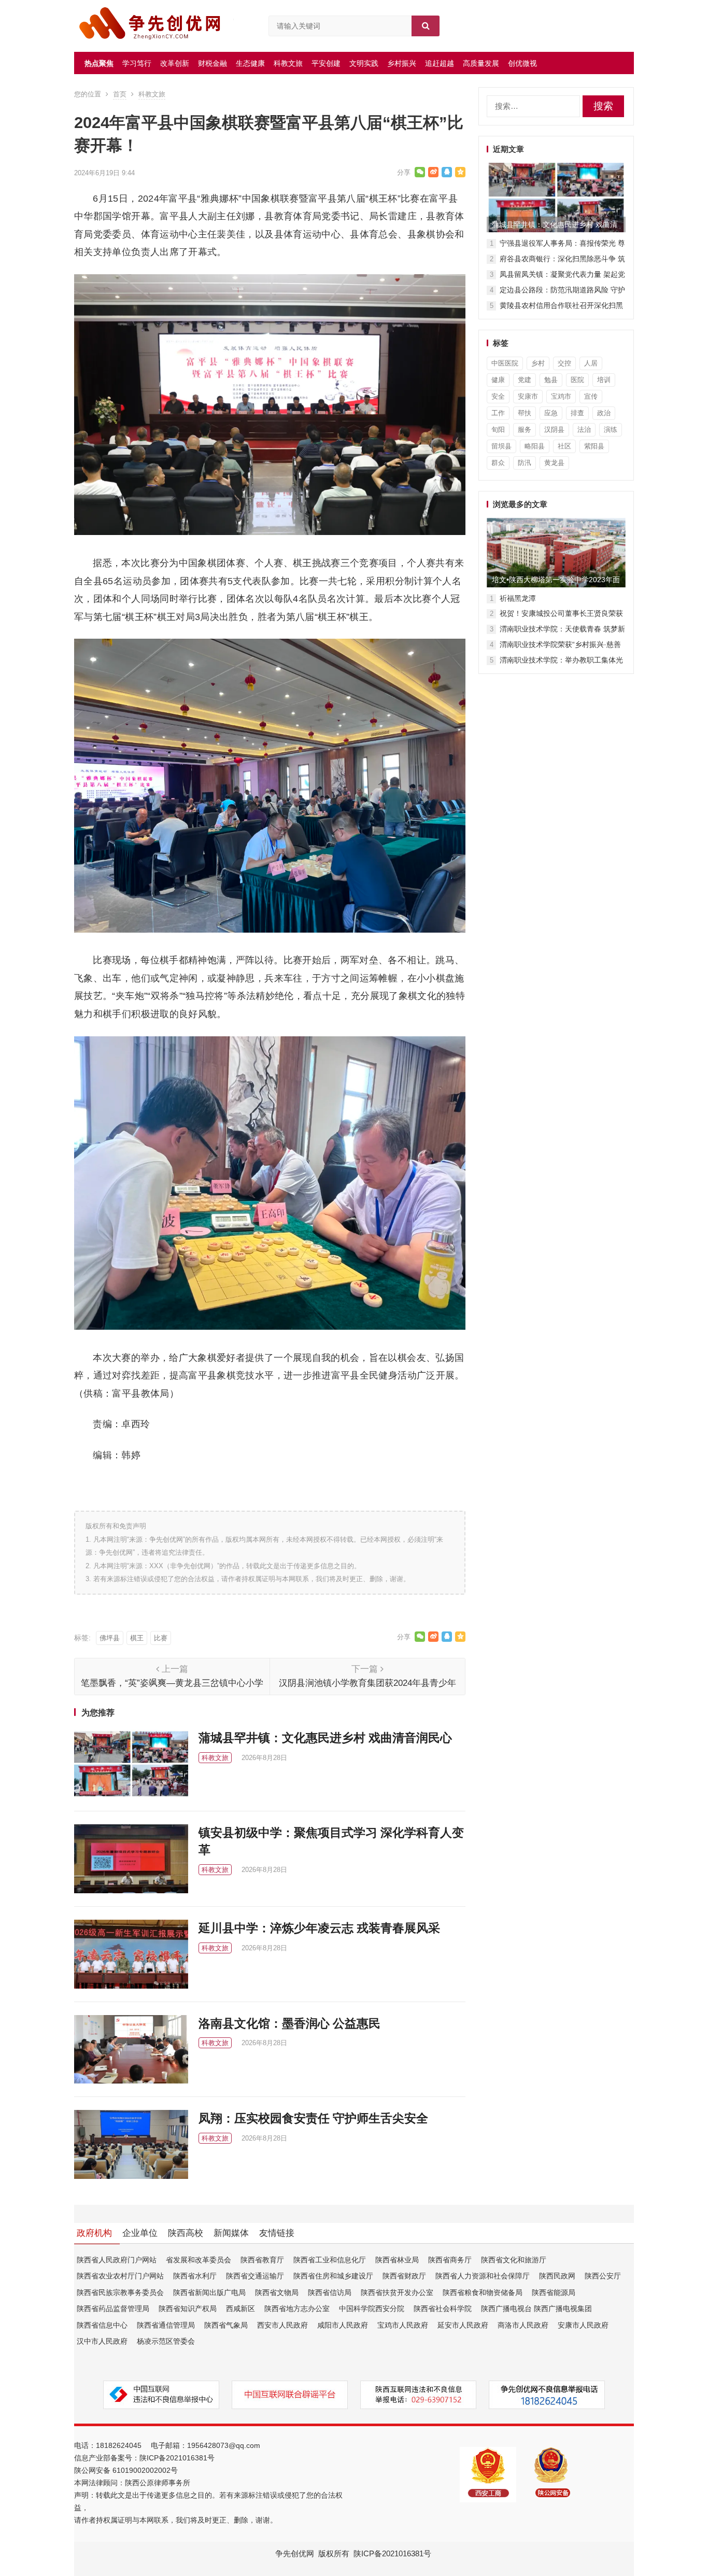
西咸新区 (240, 2308)
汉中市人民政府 (102, 2341)
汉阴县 (554, 430)
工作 (498, 413)
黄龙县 (554, 463)
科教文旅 (288, 63)
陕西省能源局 (554, 2292)
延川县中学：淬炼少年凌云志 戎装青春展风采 (319, 1928)
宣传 (591, 396)
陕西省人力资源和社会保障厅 (483, 2276)
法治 (584, 430)
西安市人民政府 (282, 2325)
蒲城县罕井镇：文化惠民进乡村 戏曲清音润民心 (325, 1738)
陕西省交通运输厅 (255, 2276)
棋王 (137, 1638)
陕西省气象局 (226, 2325)
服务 (525, 430)
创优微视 (522, 63)
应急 (551, 413)
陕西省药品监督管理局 (113, 2308)
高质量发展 (481, 63)
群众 (498, 463)
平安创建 (326, 63)
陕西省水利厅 (195, 2276)
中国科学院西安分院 (372, 2308)
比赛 (161, 1638)
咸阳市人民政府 (343, 2325)
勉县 (551, 380)
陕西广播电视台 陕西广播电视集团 (536, 2308)
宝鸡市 (561, 396)
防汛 (525, 463)
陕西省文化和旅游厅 (514, 2260)
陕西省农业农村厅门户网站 (120, 2276)
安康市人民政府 (583, 2325)
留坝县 (501, 446)
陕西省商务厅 (450, 2260)
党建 (525, 380)
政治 (604, 413)
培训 (604, 380)
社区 (564, 446)
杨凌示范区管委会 (166, 2341)
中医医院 (505, 363)
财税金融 (213, 63)
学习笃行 (137, 63)
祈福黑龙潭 (518, 598)
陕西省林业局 (397, 2260)
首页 (120, 94)
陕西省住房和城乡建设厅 (333, 2276)
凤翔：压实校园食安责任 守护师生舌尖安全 (313, 2118)
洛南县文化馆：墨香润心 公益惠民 (289, 2023)
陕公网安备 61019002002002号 (126, 2470)
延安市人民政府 (463, 2325)
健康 (498, 380)
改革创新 (175, 63)
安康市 (528, 396)
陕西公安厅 (603, 2276)
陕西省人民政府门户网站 (117, 2260)
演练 (611, 430)
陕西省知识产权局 (188, 2308)
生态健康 (250, 63)
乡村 (538, 363)
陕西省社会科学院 (443, 2308)
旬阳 (498, 430)
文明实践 (364, 63)
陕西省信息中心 (102, 2325)
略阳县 (535, 446)
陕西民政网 (557, 2276)
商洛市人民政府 (523, 2325)
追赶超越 (440, 63)
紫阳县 (594, 446)
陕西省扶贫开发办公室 (397, 2292)
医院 (577, 380)
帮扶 (525, 413)
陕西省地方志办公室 (297, 2308)
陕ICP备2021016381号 (177, 2458)
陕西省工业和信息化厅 (330, 2260)
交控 (564, 363)
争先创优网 (295, 2553)
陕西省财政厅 (404, 2276)
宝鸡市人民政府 (403, 2325)
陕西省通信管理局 (166, 2325)
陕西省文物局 (277, 2292)
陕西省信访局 (330, 2292)
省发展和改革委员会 (199, 2260)
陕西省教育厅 (262, 2260)
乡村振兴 (402, 63)
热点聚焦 (99, 63)
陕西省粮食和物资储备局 (483, 2292)
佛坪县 (110, 1638)
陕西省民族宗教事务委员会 (120, 2292)
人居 (591, 363)
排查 (577, 413)
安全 (498, 396)
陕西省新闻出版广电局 (209, 2292)
